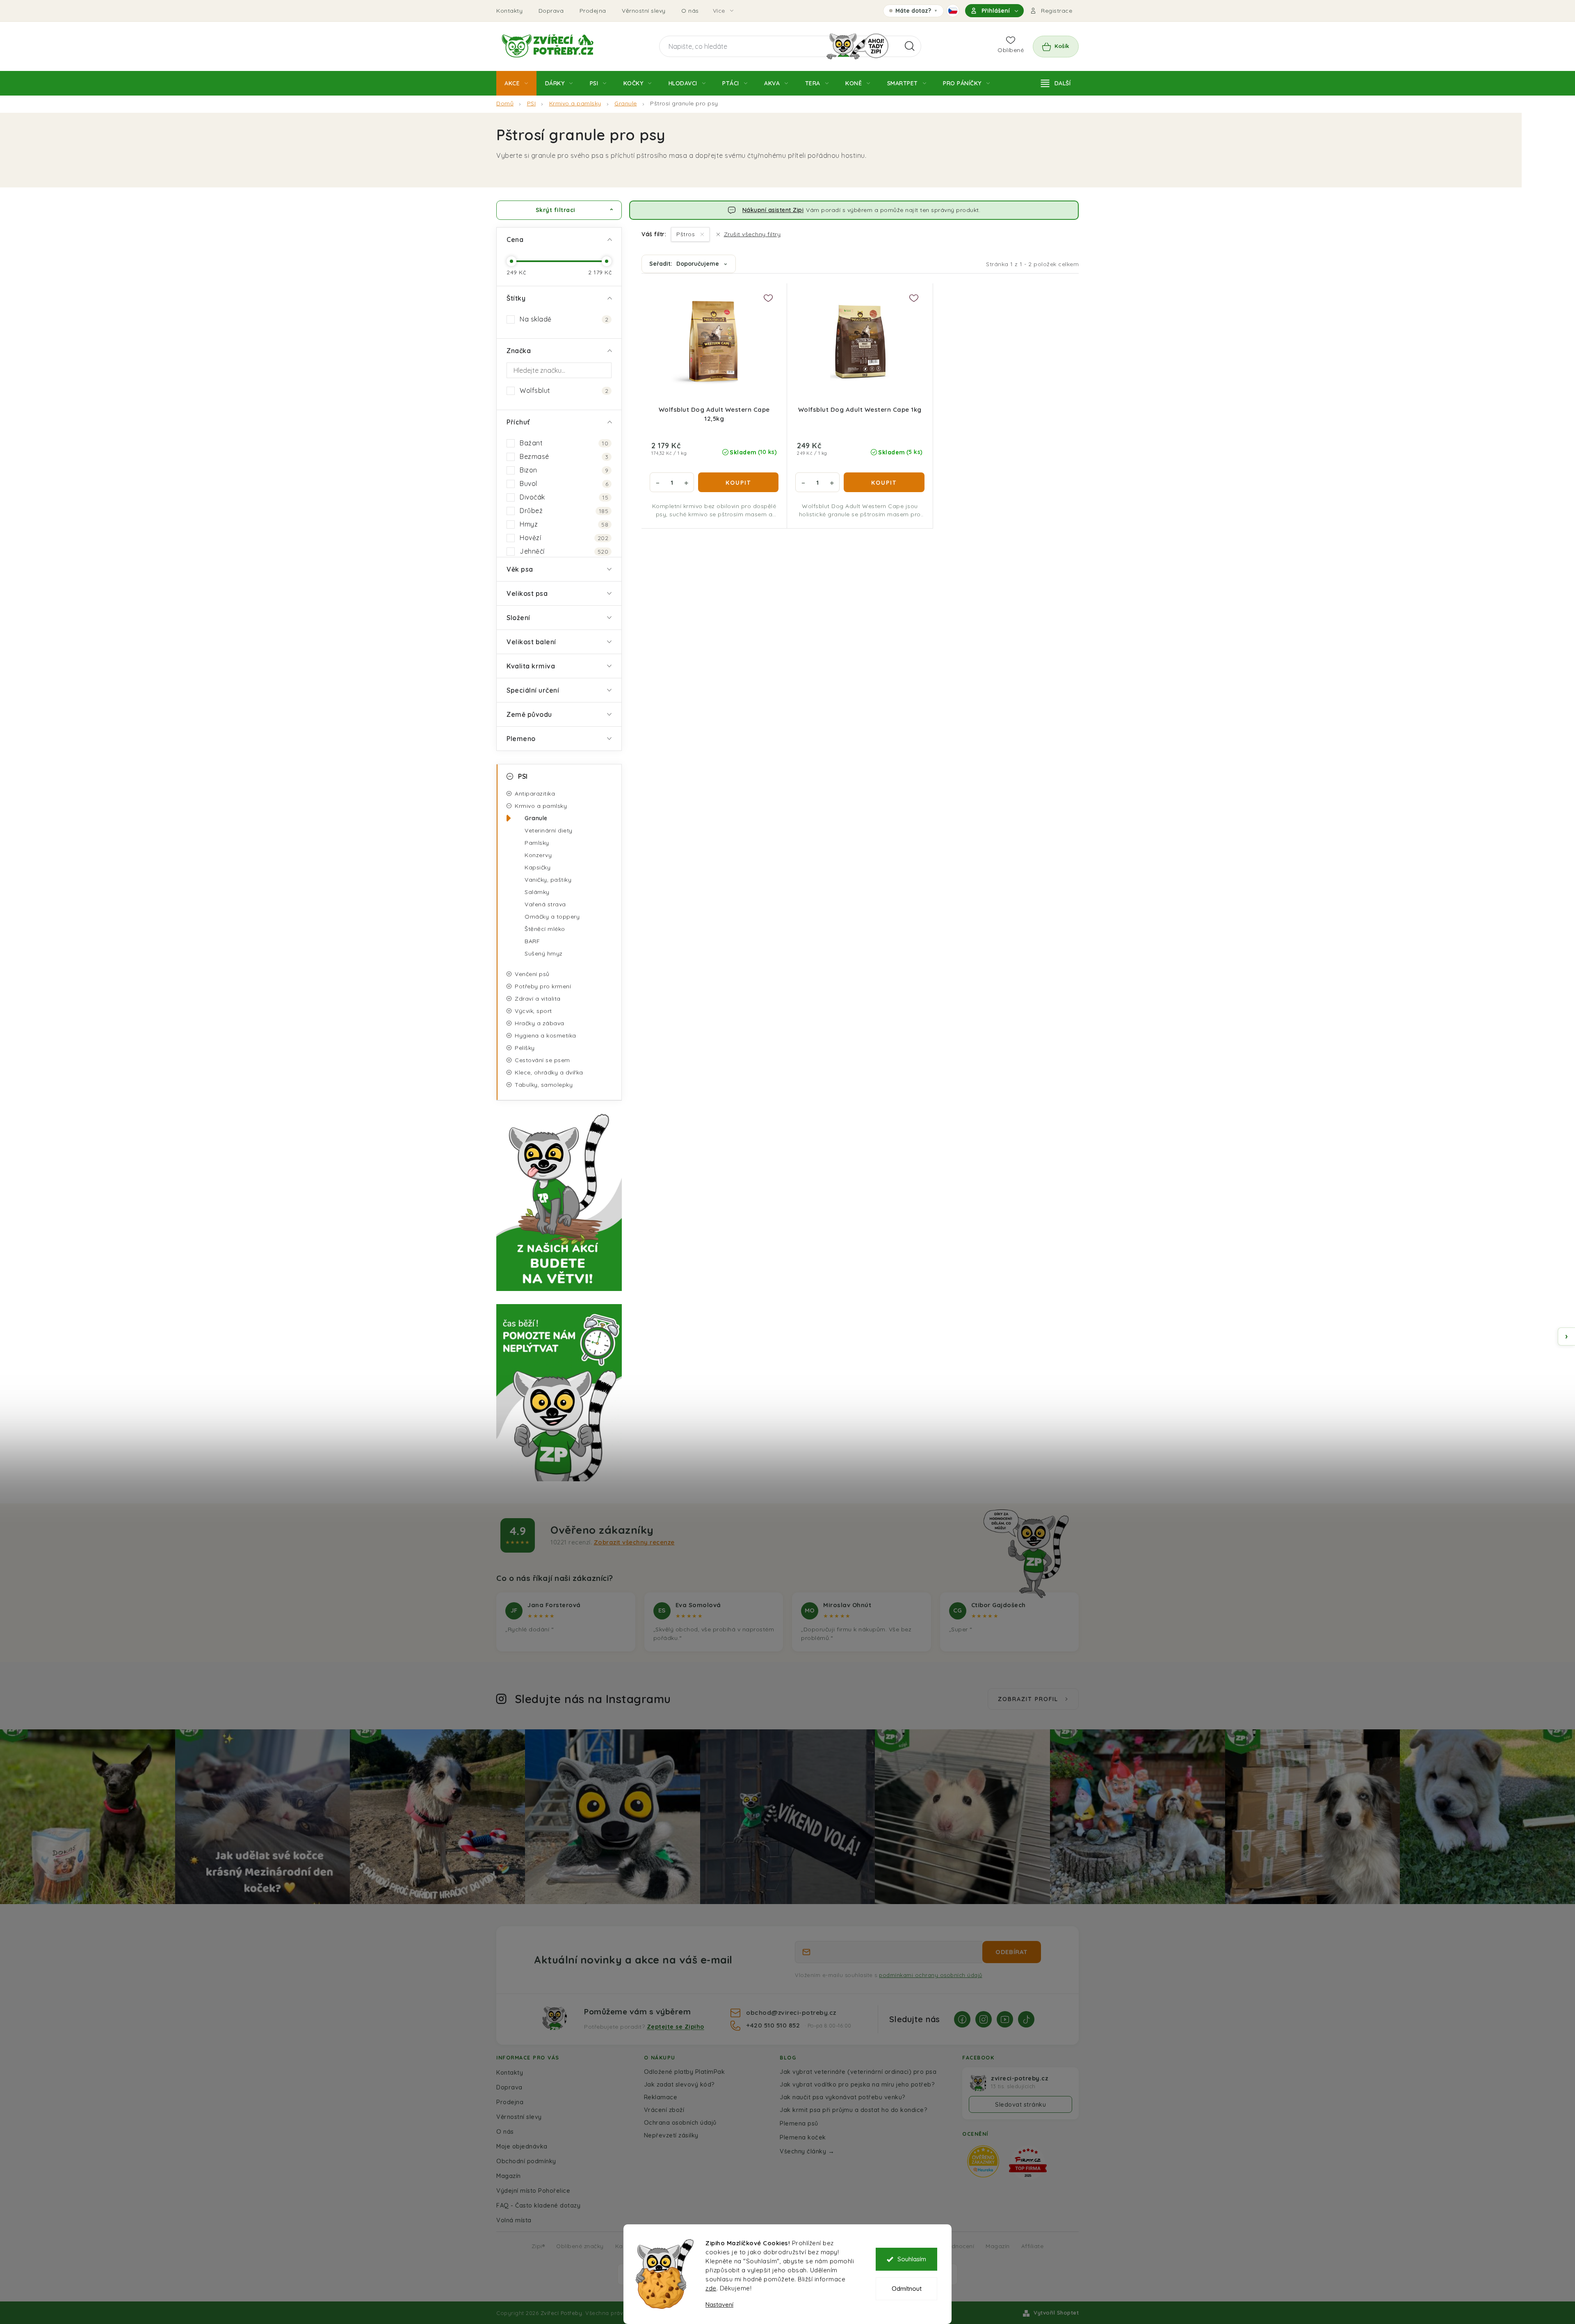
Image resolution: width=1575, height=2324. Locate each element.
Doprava (551, 11)
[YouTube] (1005, 2019)
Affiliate (1033, 2246)
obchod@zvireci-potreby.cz (791, 2012)
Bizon (564, 470)
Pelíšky (525, 1048)
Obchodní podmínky (526, 2161)
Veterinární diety (549, 830)
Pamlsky (537, 843)
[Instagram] (984, 2019)
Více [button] (719, 11)
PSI (523, 776)
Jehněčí (564, 551)
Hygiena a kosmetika (546, 1035)
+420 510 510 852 (774, 2025)
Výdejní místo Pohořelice (533, 2191)
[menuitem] (516, 83)
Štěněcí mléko (545, 929)
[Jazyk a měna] (953, 11)
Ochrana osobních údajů (680, 2122)
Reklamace (661, 2097)
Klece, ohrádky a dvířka (549, 1072)
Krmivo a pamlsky (541, 806)
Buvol (564, 484)
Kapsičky (538, 867)
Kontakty (509, 11)
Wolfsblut (564, 390)
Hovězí (564, 538)
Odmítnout (907, 2289)
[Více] (1056, 83)
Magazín (509, 2176)
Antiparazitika (535, 794)
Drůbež (564, 511)
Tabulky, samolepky (544, 1085)
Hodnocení (959, 2246)
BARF (532, 941)
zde (711, 2288)
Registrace (1057, 11)
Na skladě (564, 319)
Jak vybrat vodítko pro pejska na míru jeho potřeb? (857, 2084)
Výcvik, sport (533, 1011)
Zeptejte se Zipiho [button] (676, 2027)
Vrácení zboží (664, 2110)
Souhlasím (912, 2259)
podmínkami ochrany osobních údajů (931, 1975)
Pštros (687, 234)
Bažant (564, 443)
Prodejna (593, 11)
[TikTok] (1026, 2019)
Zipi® (538, 2246)
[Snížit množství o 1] (657, 482)
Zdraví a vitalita (538, 999)
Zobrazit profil (1028, 1699)
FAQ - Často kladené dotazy (538, 2205)
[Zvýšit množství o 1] (686, 482)
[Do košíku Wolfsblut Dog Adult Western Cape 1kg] (884, 482)
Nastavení (719, 2305)
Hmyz (564, 524)
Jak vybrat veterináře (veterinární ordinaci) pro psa (858, 2072)
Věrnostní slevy (644, 11)
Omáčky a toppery (552, 917)
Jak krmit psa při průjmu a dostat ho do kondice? (854, 2110)
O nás (690, 11)
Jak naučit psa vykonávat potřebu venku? (843, 2097)
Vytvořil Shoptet (1056, 2313)
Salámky (537, 892)
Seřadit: (684, 264)
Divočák (564, 497)
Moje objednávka (522, 2146)
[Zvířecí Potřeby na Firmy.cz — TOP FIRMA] (1028, 2163)
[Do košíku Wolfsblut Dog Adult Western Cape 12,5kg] (738, 482)
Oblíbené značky (580, 2246)
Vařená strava (545, 904)
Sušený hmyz (544, 953)
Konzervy (538, 855)
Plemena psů (799, 2123)
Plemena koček (803, 2137)
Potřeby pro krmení (543, 986)
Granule (536, 818)
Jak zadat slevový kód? (679, 2084)
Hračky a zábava (540, 1023)
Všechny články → (807, 2151)
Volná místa (514, 2220)
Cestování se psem (542, 1060)
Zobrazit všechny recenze (634, 1542)
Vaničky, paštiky (548, 880)
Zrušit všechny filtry (752, 234)
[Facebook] (962, 2019)
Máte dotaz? (913, 12)
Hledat (910, 46)
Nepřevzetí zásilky (671, 2135)
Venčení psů (532, 974)
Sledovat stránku (1020, 2104)
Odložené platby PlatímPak (685, 2072)
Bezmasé (564, 456)
